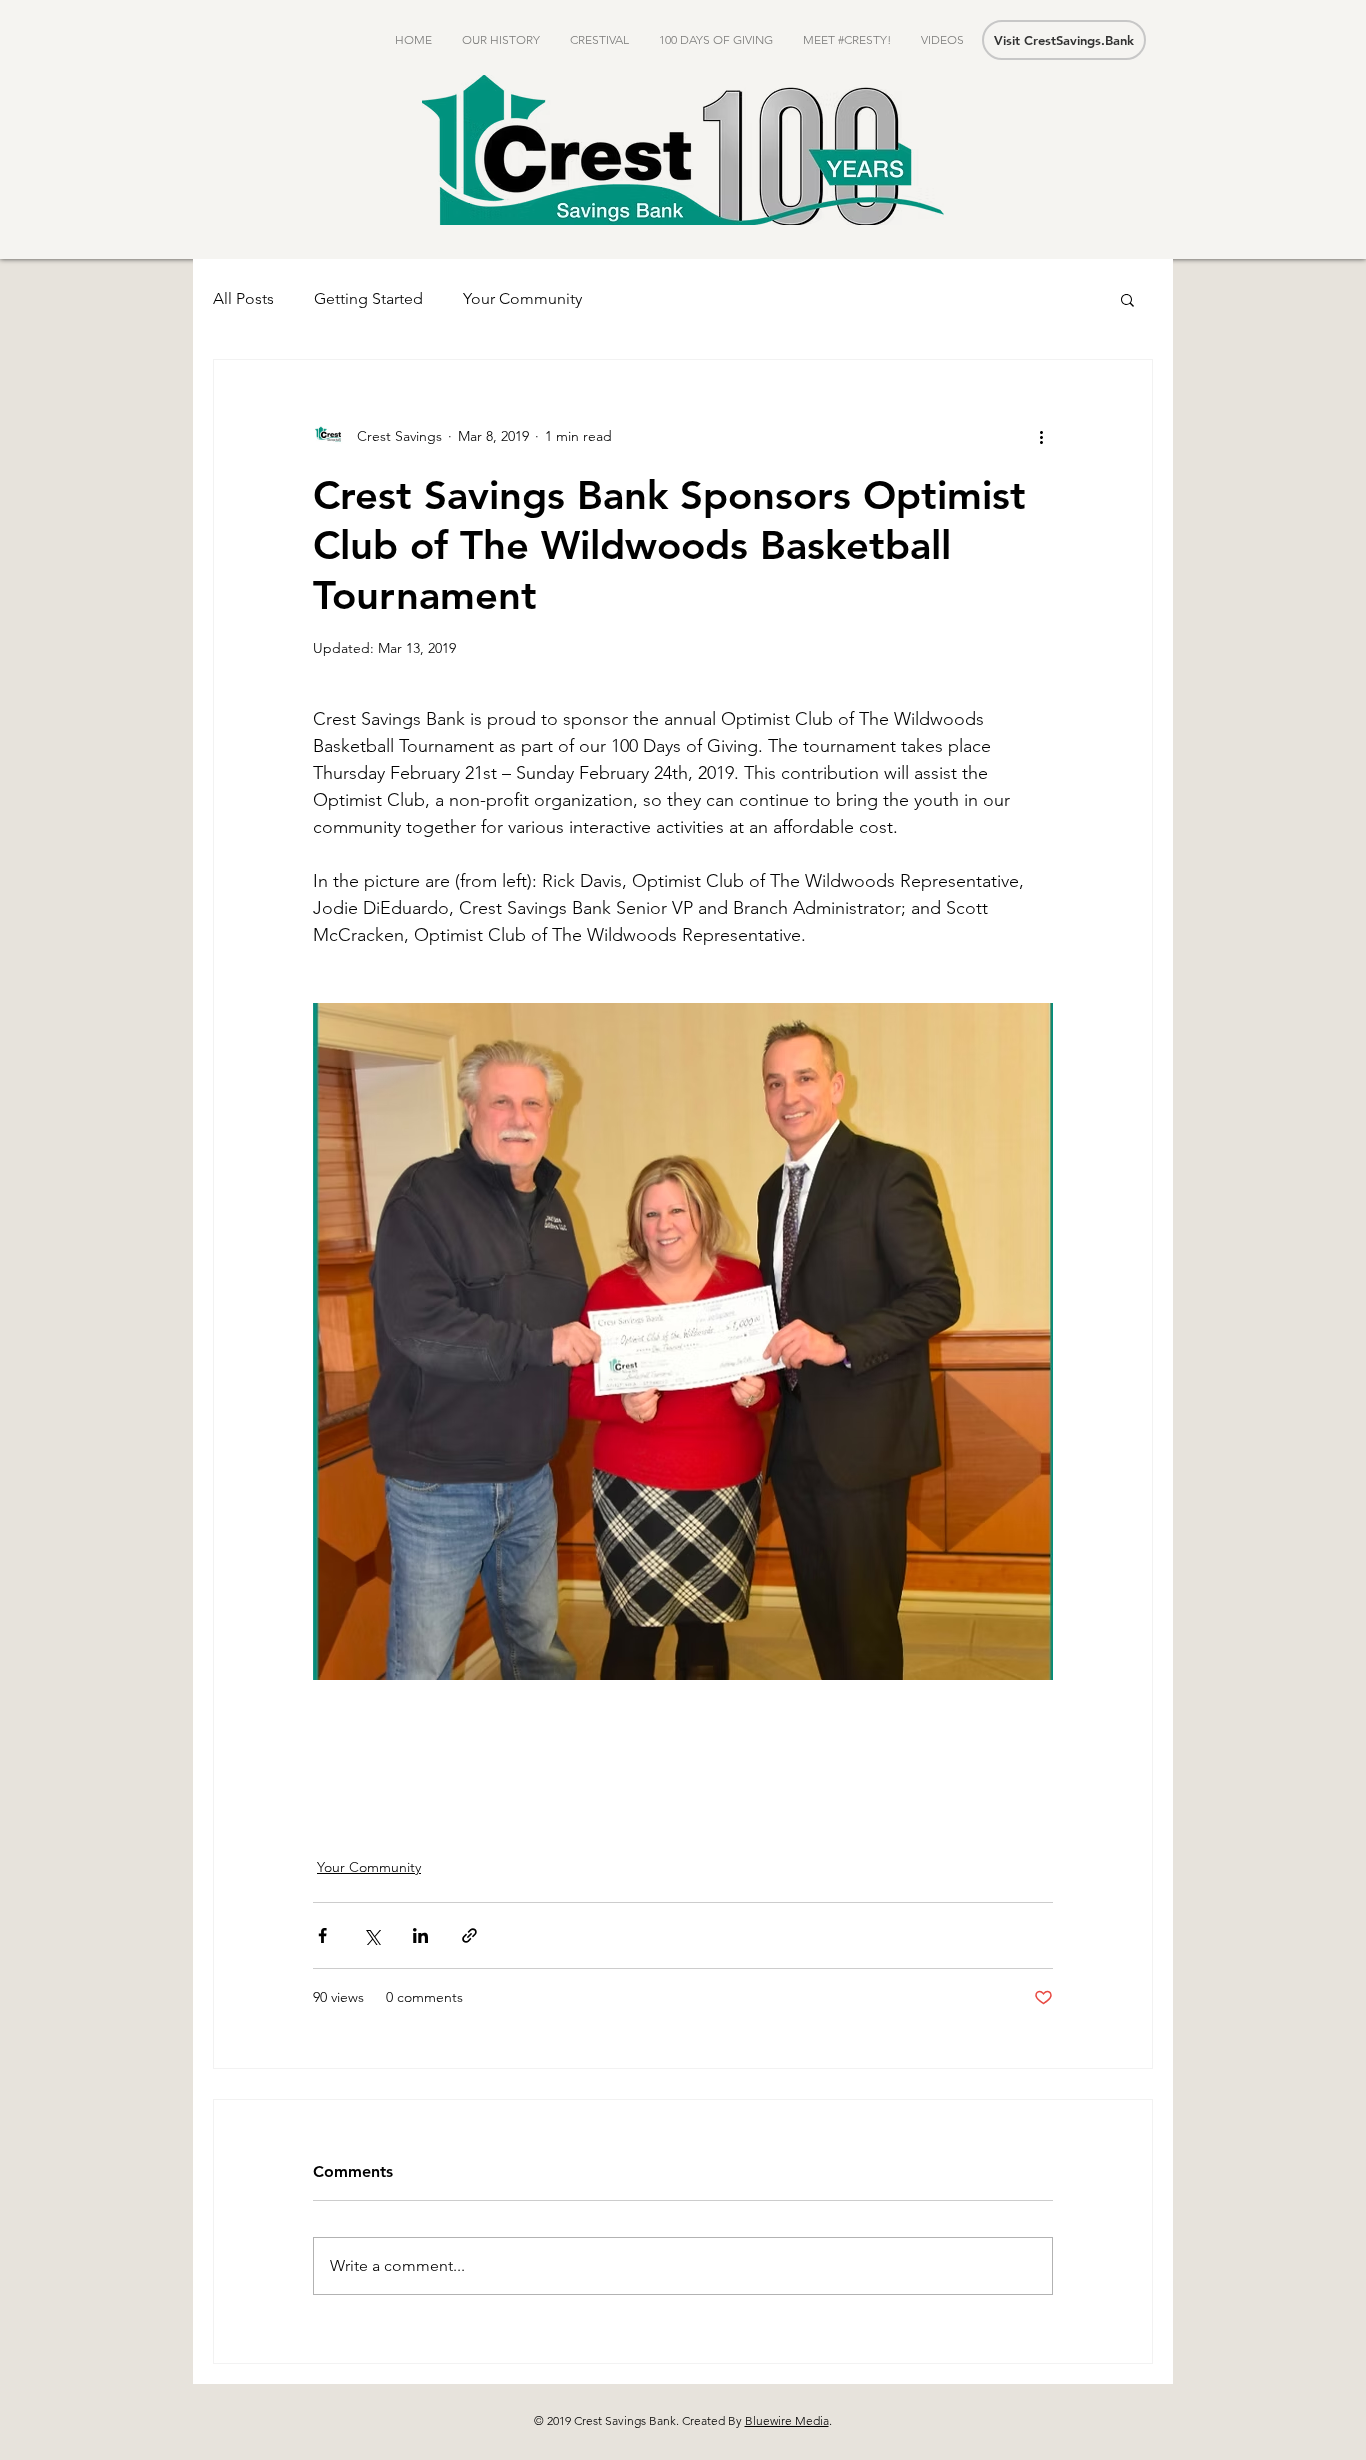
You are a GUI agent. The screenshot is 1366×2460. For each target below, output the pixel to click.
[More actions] (1041, 436)
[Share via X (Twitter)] (371, 1935)
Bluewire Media (787, 2420)
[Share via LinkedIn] (420, 1935)
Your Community (522, 298)
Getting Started (368, 298)
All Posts (243, 298)
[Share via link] (469, 1935)
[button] (1127, 299)
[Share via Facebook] (322, 1935)
